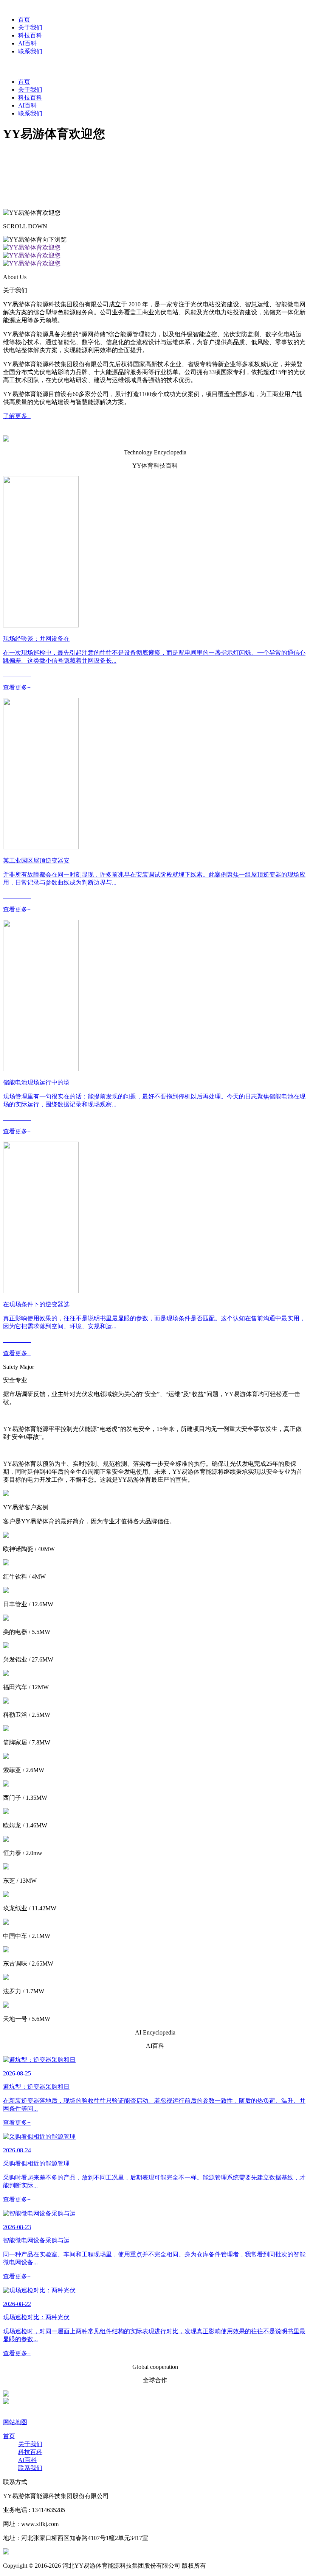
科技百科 (30, 98)
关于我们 (30, 90)
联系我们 (30, 113)
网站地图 (15, 2422)
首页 (24, 82)
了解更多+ (17, 416)
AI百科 (27, 105)
